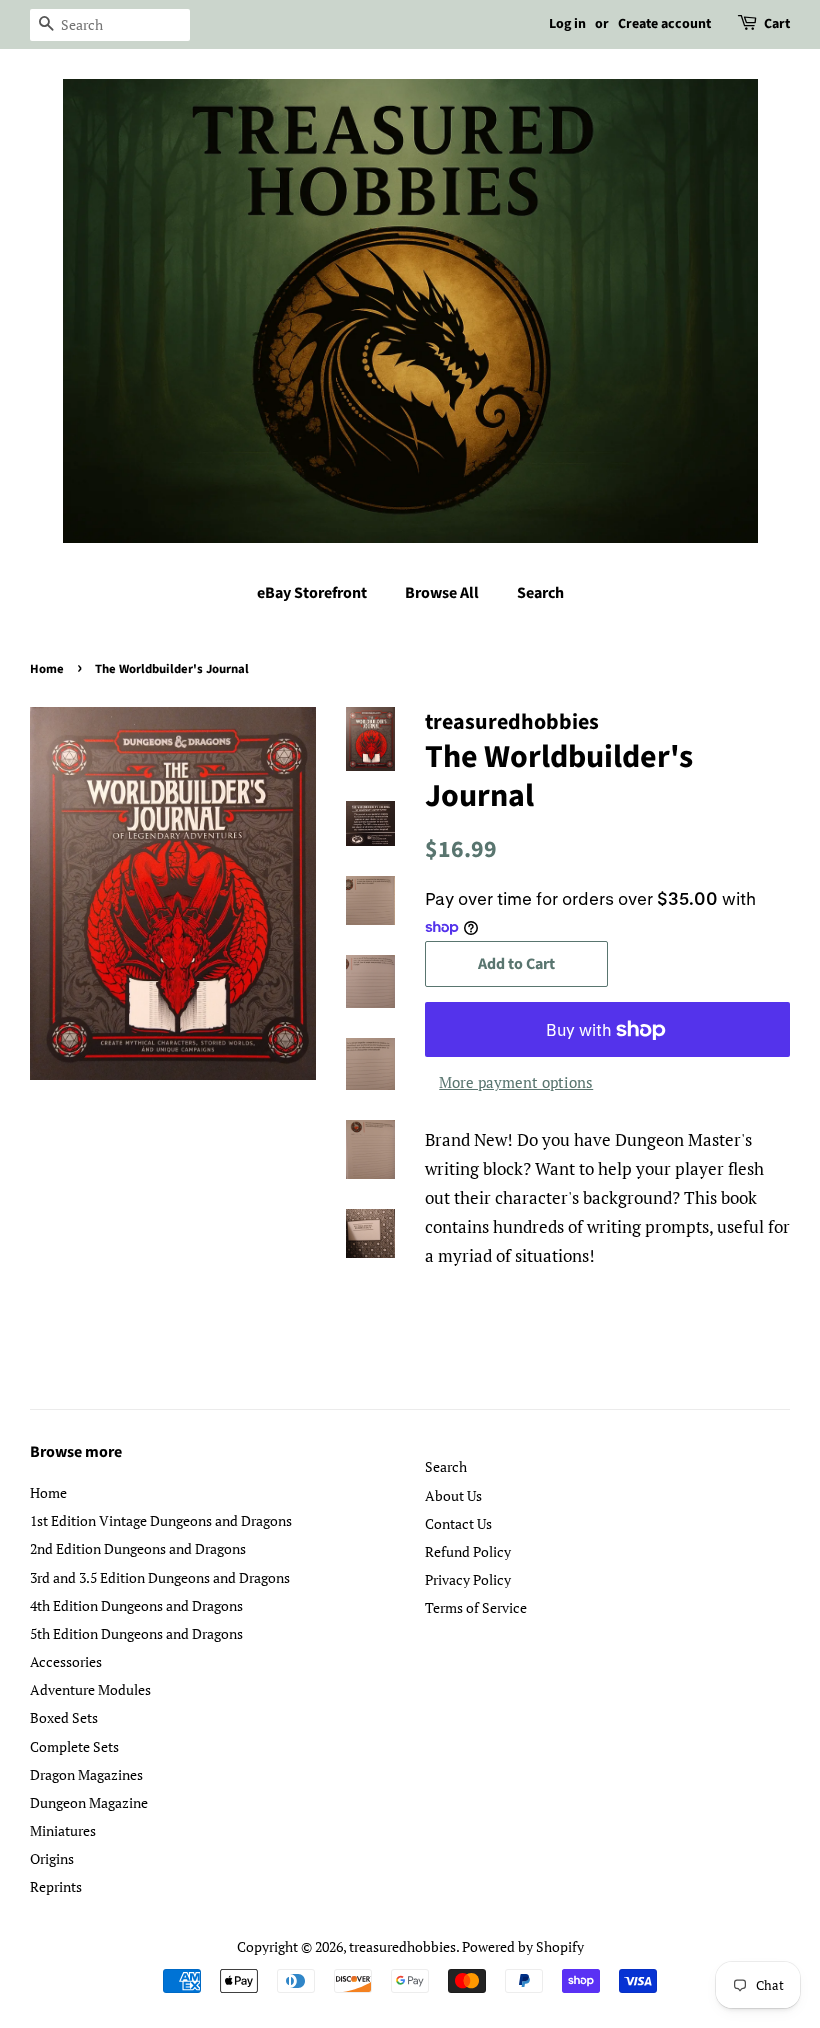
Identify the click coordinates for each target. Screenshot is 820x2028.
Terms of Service (476, 1607)
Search (540, 593)
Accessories (66, 1661)
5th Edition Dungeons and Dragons (136, 1633)
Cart (777, 24)
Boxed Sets (64, 1717)
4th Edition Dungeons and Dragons (136, 1605)
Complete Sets (74, 1746)
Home (47, 669)
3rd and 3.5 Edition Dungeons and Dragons (160, 1577)
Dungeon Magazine (89, 1802)
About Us (453, 1495)
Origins (52, 1858)
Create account (664, 24)
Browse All (442, 593)
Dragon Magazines (86, 1774)
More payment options (516, 1082)
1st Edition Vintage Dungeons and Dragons (161, 1520)
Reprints (56, 1886)
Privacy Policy (468, 1579)
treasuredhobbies (402, 1946)
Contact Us (458, 1523)
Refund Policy (468, 1551)
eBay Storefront (312, 593)
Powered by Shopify (523, 1946)
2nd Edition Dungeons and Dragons (138, 1548)
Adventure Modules (90, 1689)
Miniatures (63, 1830)
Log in (567, 24)
